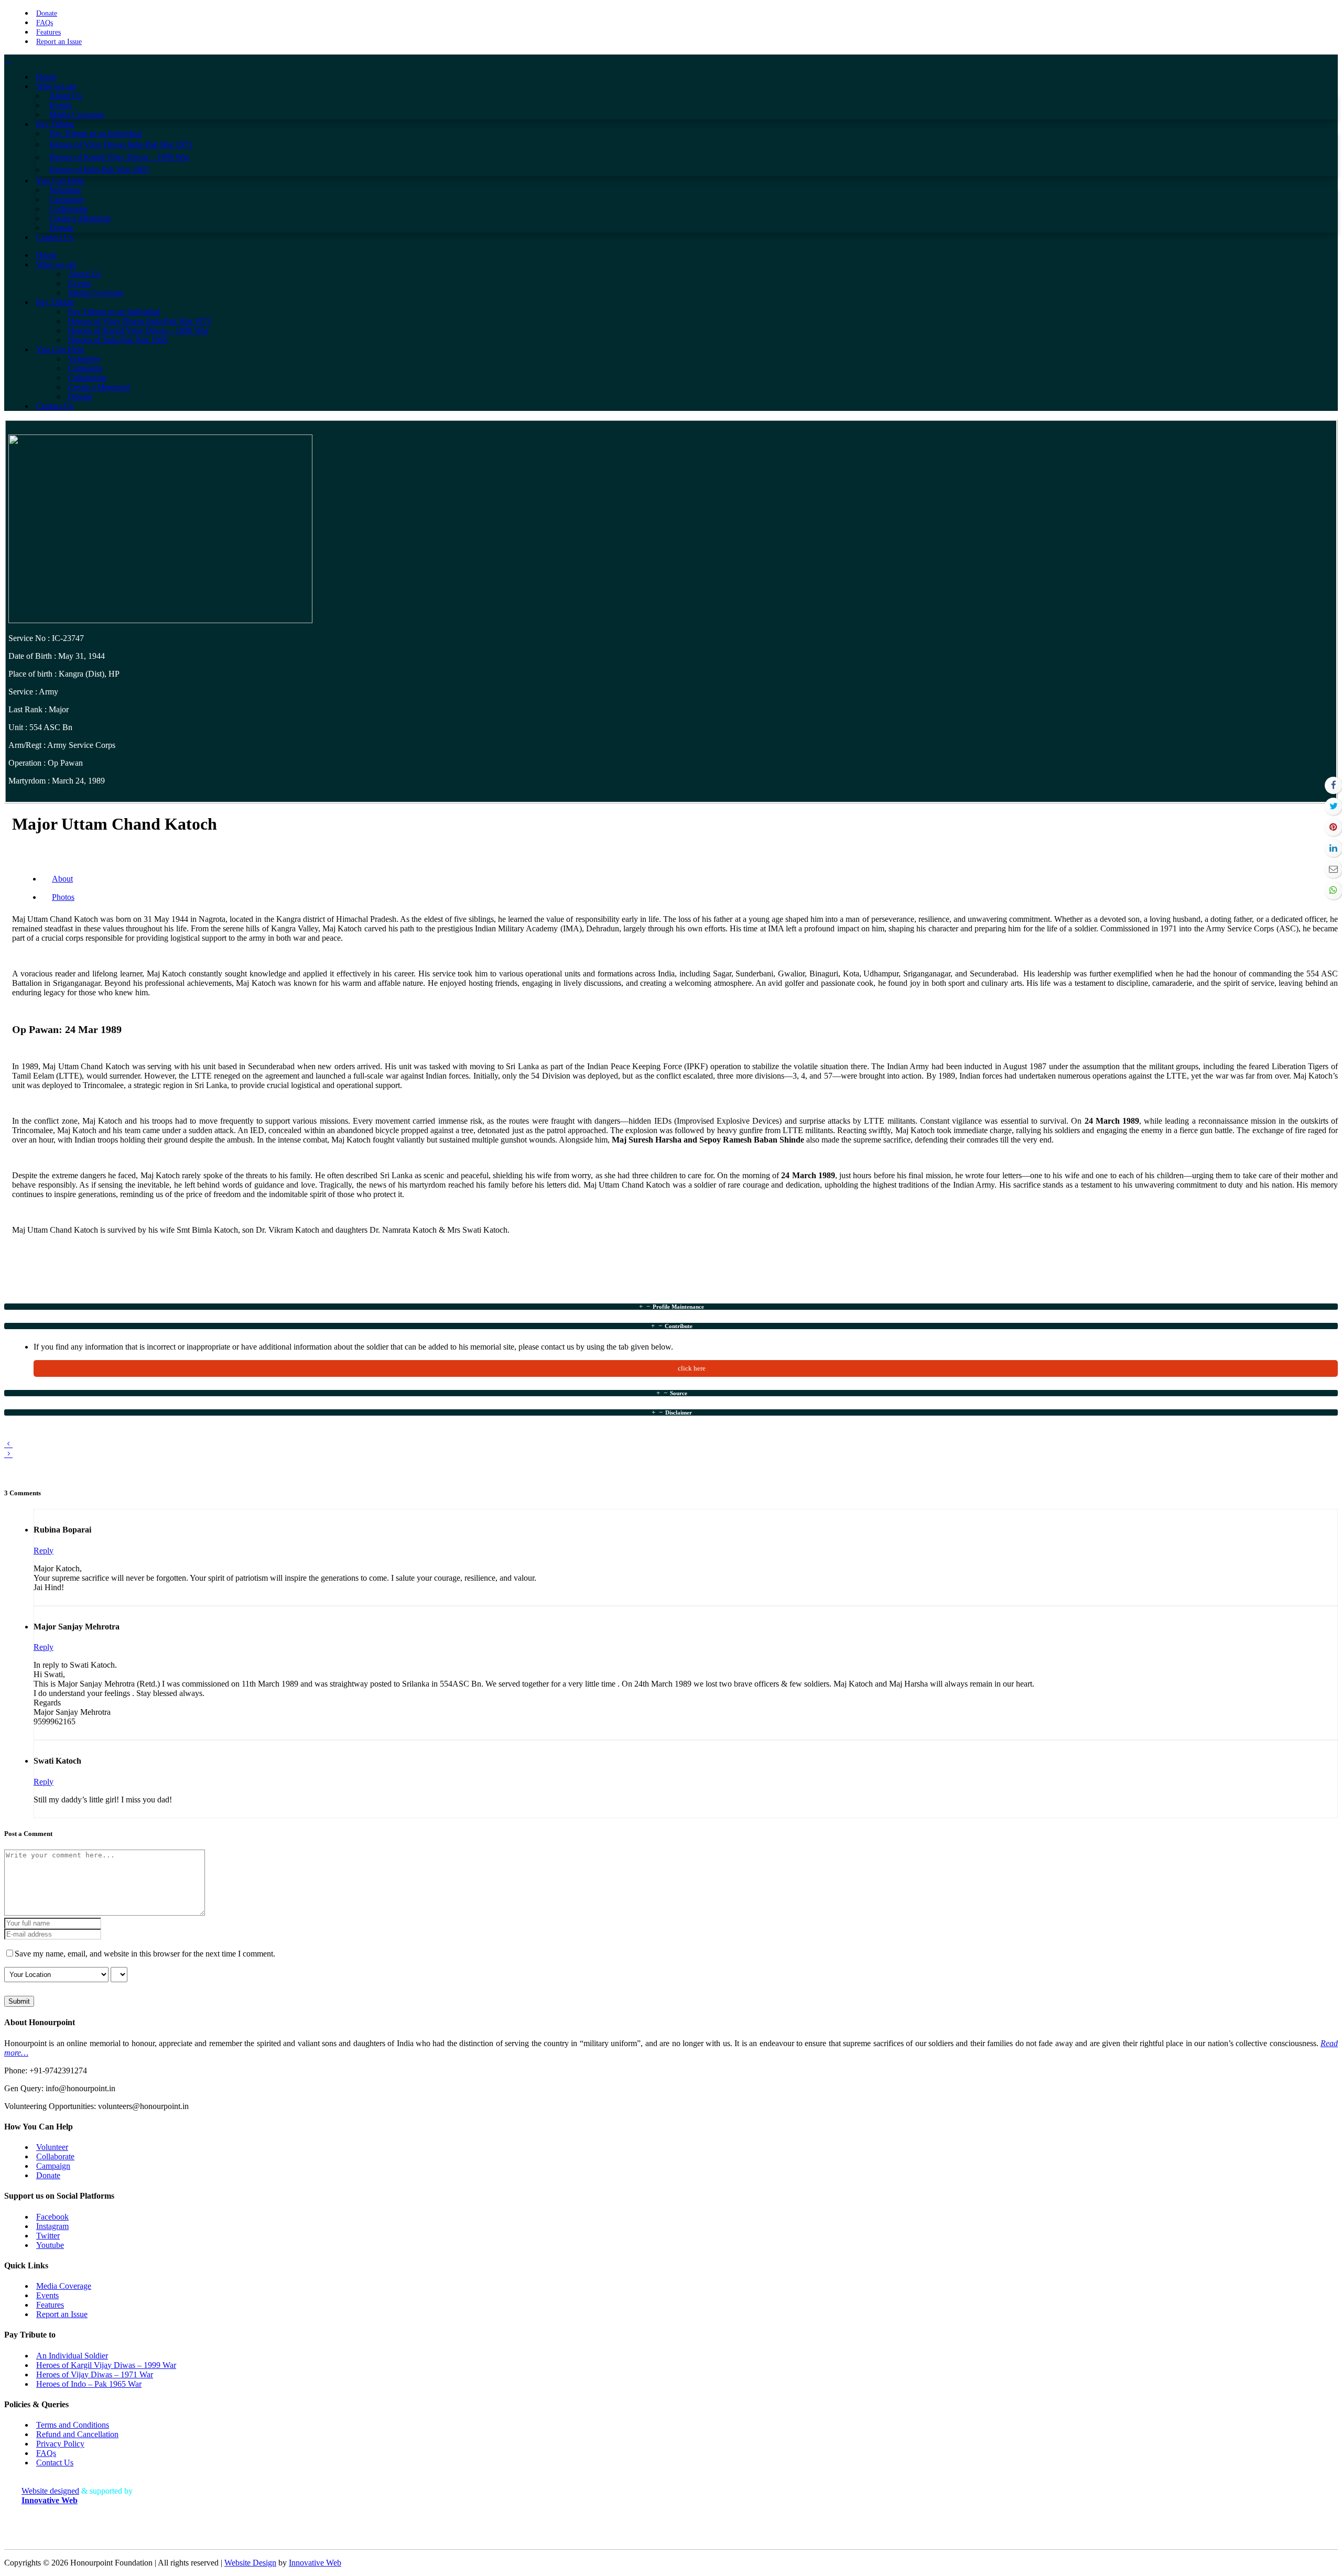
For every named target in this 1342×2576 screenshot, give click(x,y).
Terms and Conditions (73, 2425)
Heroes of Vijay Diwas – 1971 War (95, 2374)
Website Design (250, 2563)
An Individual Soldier (72, 2356)
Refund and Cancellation (77, 2434)
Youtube (50, 2245)
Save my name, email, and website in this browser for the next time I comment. (145, 1954)
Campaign (53, 2166)
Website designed (50, 2491)
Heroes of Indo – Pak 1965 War (89, 2384)
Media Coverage (64, 2286)
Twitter (48, 2236)
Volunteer (52, 2147)
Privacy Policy (60, 2444)
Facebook (52, 2217)
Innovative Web (315, 2563)
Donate (47, 13)
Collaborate (55, 2156)
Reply (44, 1551)
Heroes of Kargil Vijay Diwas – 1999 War (106, 2365)
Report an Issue (59, 42)
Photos (63, 897)
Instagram (52, 2226)
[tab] (671, 1307)
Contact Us (55, 2463)
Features (48, 32)
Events (47, 2295)
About (62, 879)
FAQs (45, 23)
